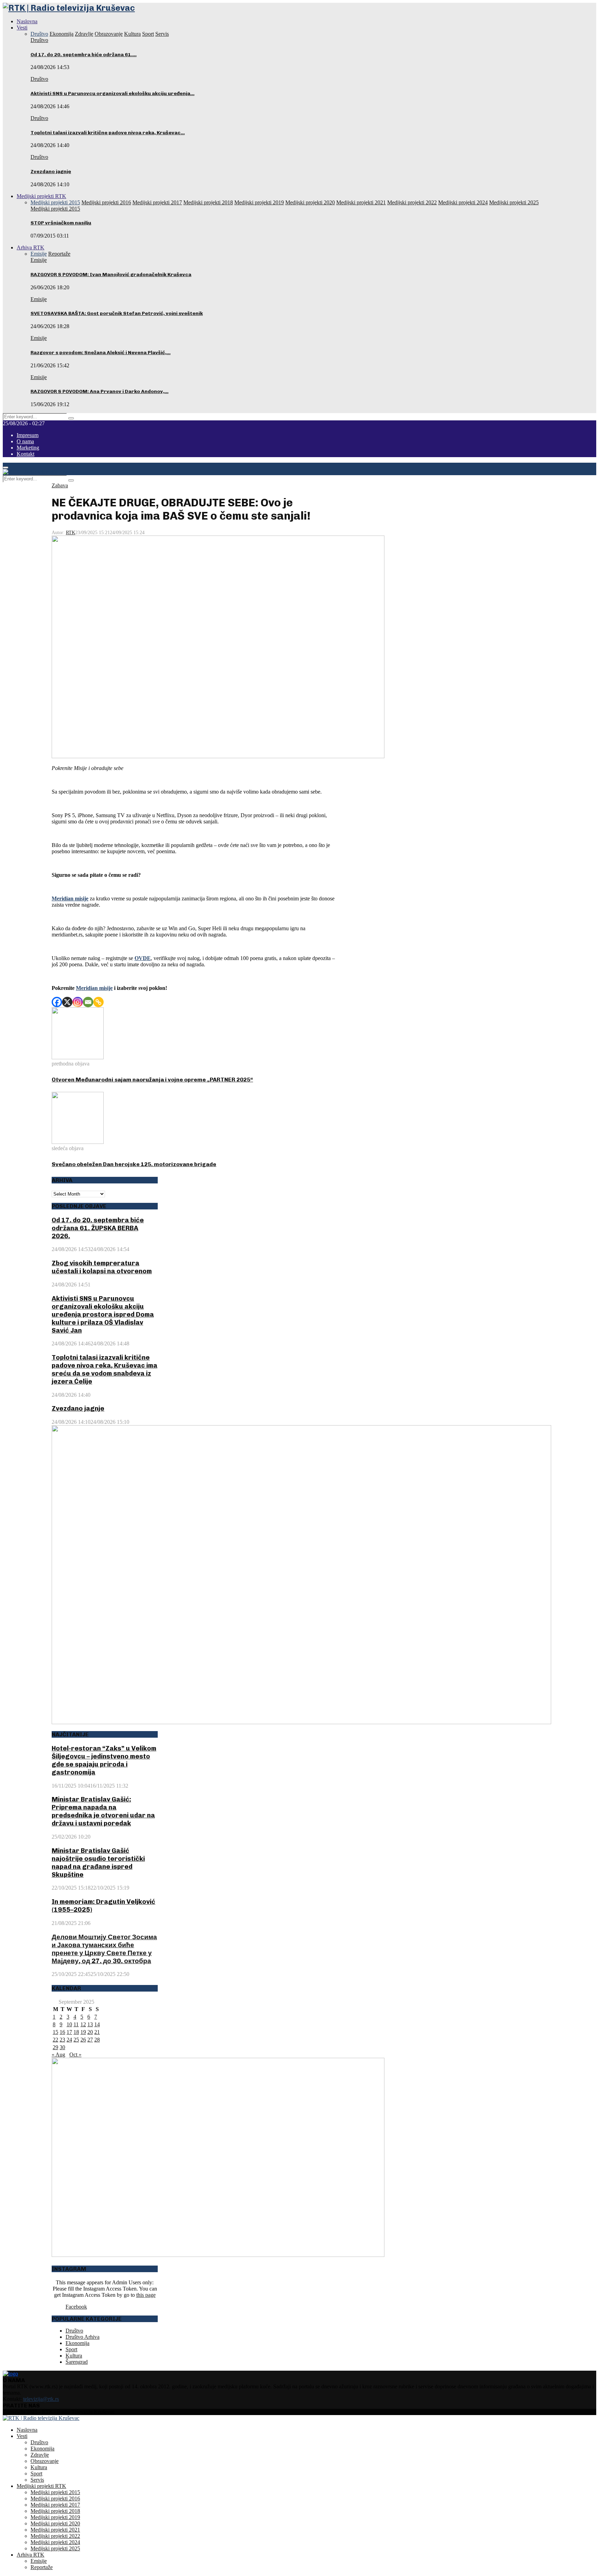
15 (55, 2032)
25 (76, 2040)
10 (69, 2024)
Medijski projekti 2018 (55, 2511)
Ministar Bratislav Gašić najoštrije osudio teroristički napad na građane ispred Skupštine (98, 1863)
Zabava (60, 485)
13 (90, 2024)
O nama (25, 441)
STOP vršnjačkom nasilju (61, 223)
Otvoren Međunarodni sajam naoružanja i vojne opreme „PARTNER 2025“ (152, 1080)
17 (69, 2032)
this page (146, 2295)
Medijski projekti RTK (41, 196)
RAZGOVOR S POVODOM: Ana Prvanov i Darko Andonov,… (99, 391)
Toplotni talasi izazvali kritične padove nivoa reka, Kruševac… (108, 133)
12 (83, 2024)
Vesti (22, 28)
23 (62, 2040)
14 (97, 2024)
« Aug (58, 2055)
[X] (67, 1002)
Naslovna (27, 21)
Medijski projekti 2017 (55, 2505)
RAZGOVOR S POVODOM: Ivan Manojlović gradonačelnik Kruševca (111, 275)
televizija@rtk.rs (41, 2399)
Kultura (74, 2356)
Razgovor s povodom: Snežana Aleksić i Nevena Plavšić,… (101, 353)
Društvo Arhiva (83, 2337)
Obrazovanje (45, 2461)
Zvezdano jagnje (51, 172)
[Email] (88, 1002)
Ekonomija (77, 2343)
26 (83, 2040)
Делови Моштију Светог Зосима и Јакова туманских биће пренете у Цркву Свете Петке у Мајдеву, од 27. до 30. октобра (104, 1949)
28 (97, 2040)
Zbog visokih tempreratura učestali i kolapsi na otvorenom (102, 1267)
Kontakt (25, 454)
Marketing (28, 448)
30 (62, 2047)
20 (90, 2032)
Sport (71, 2349)
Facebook (76, 2307)
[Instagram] (78, 1002)
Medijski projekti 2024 (55, 2542)
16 (62, 2032)
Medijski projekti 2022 (55, 2536)
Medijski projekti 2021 (55, 2530)
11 (76, 2024)
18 (76, 2032)
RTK (71, 533)
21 (97, 2032)
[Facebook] (57, 1002)
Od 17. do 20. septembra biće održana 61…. (84, 55)
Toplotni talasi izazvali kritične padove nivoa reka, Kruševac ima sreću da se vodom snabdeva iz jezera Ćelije (105, 1369)
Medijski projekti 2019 (55, 2517)
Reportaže (42, 2567)
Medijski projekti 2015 (55, 209)
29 (55, 2047)
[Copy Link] (98, 1002)
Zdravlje (40, 2455)
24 (69, 2040)
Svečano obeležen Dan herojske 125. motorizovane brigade (134, 1164)
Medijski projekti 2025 (55, 2548)
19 (83, 2032)
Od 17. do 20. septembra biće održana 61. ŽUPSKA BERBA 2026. (98, 1228)
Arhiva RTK (31, 247)
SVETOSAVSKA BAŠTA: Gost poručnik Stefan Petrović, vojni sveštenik (117, 313)
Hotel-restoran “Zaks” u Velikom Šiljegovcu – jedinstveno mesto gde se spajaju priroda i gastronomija (104, 1760)
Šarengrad (77, 2362)
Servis (37, 2480)
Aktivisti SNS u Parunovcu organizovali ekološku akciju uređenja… (112, 93)
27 (90, 2040)
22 (55, 2040)
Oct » (75, 2055)
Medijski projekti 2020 (55, 2523)
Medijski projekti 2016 (55, 2498)
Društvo (39, 40)
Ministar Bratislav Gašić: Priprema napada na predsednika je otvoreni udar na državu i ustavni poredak (103, 1811)
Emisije (39, 260)
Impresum (28, 435)
